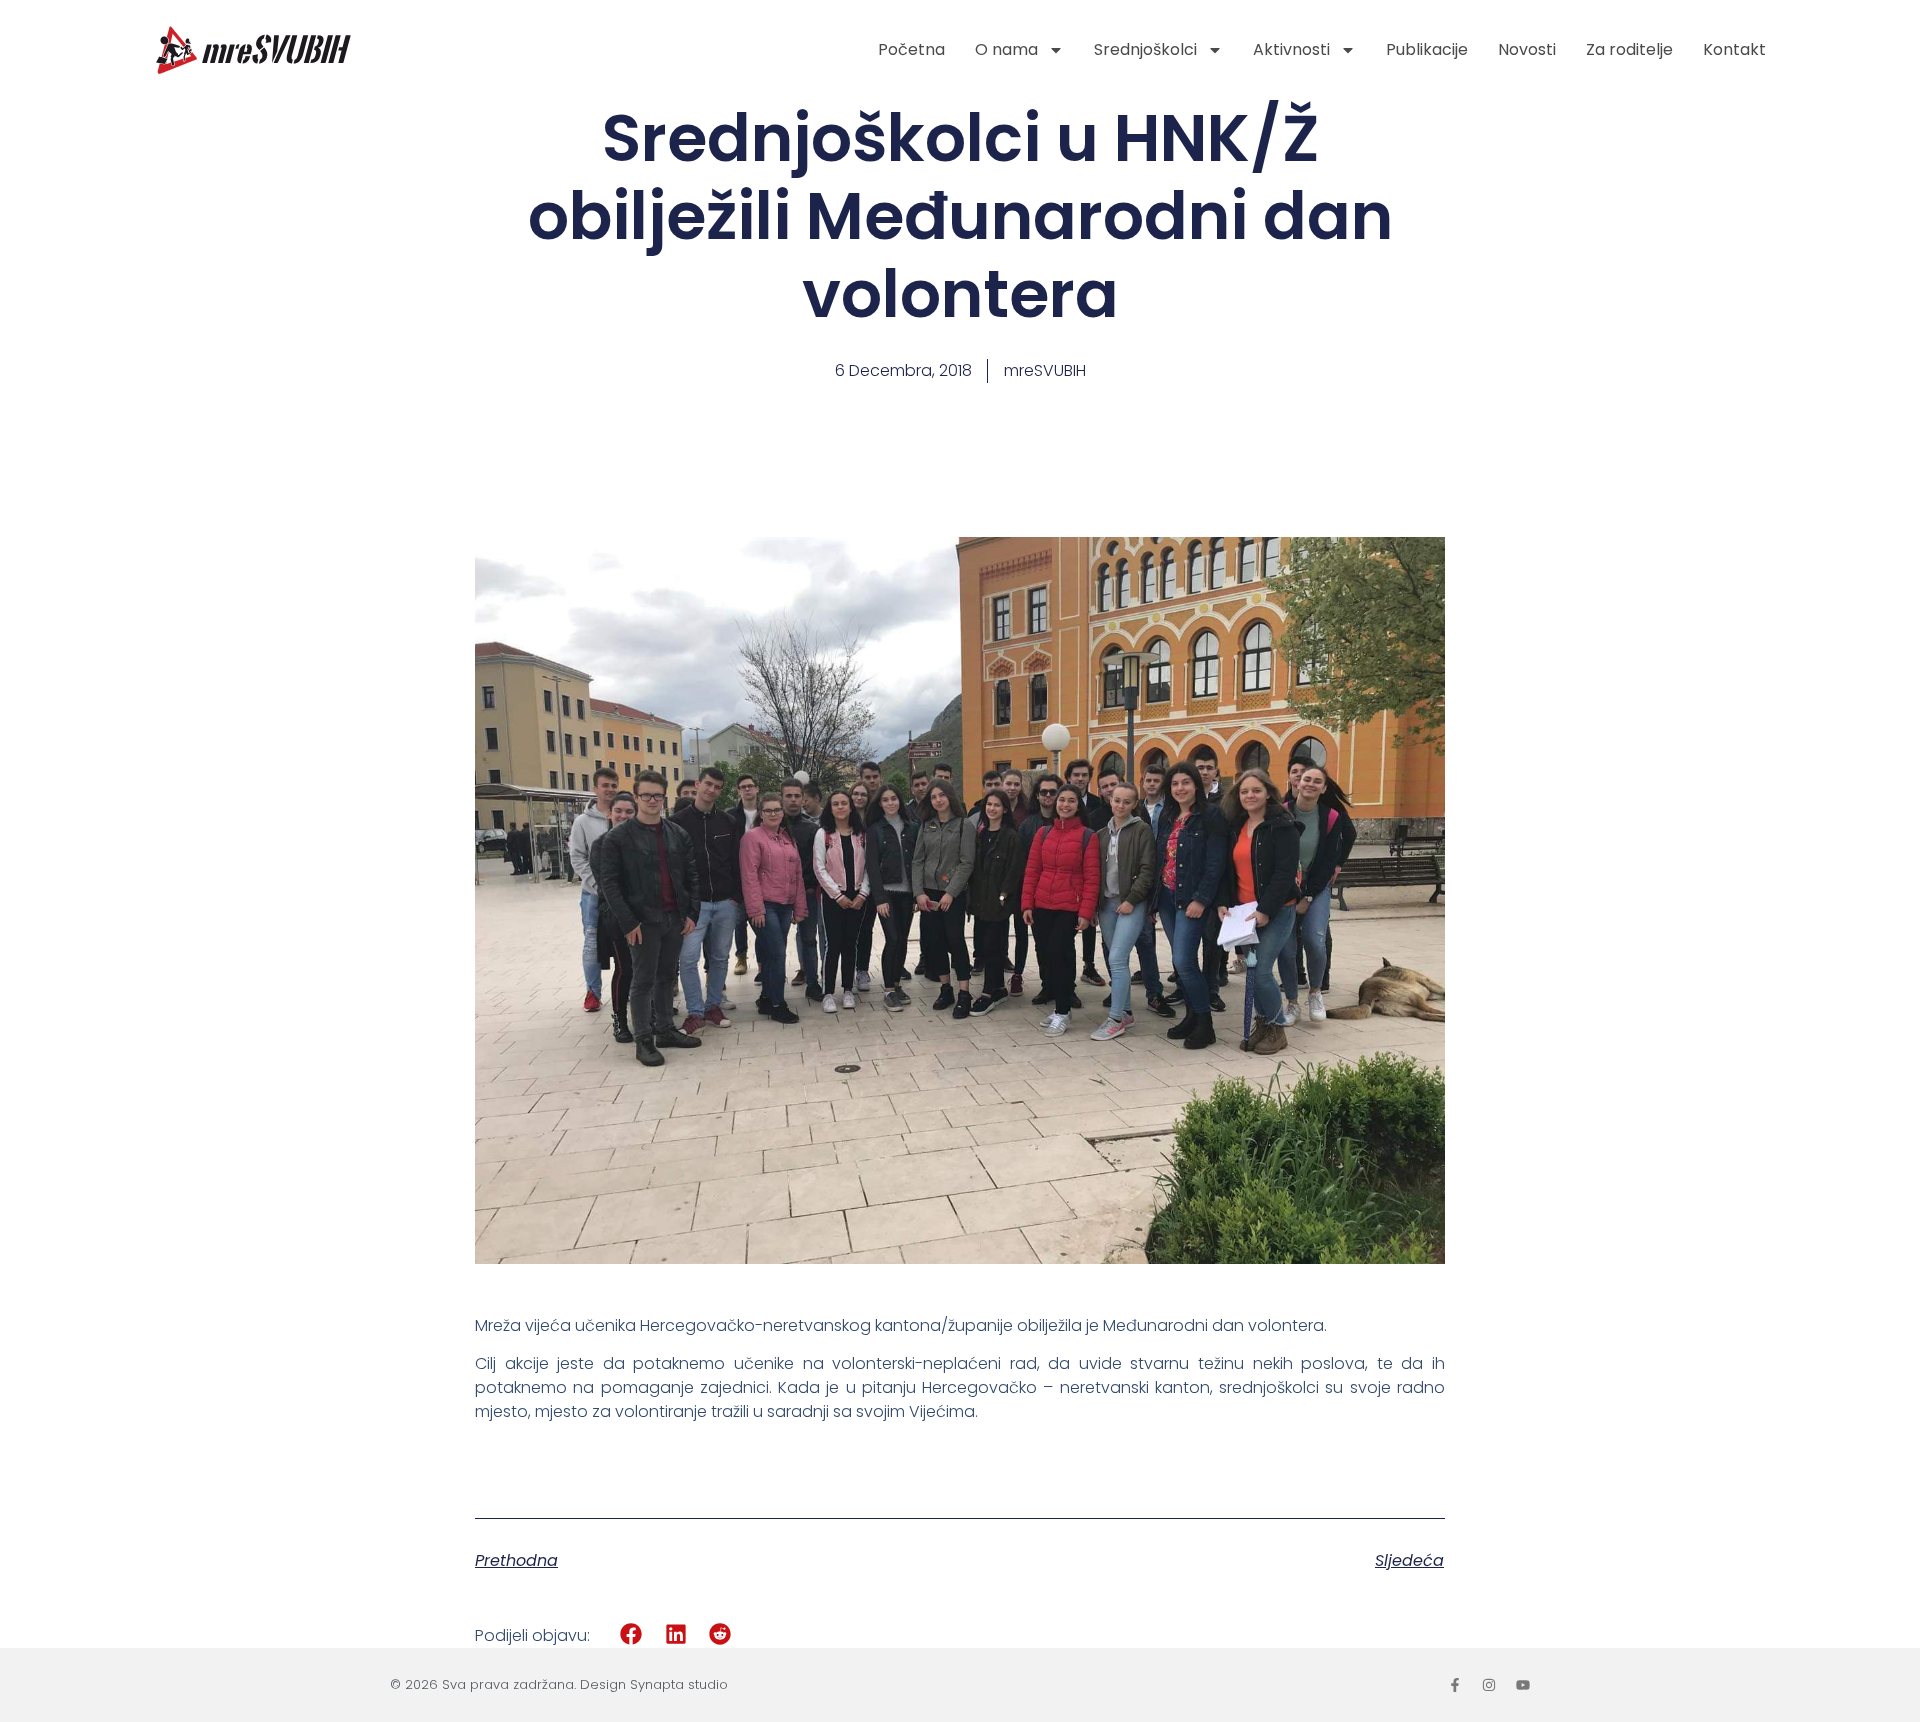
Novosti (1527, 49)
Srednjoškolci (1145, 49)
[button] (631, 1634)
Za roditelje (1629, 49)
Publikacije (1427, 49)
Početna (911, 49)
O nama (1006, 49)
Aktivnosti (1291, 49)
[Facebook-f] (1455, 1685)
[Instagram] (1489, 1685)
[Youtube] (1523, 1685)
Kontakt (1734, 49)
